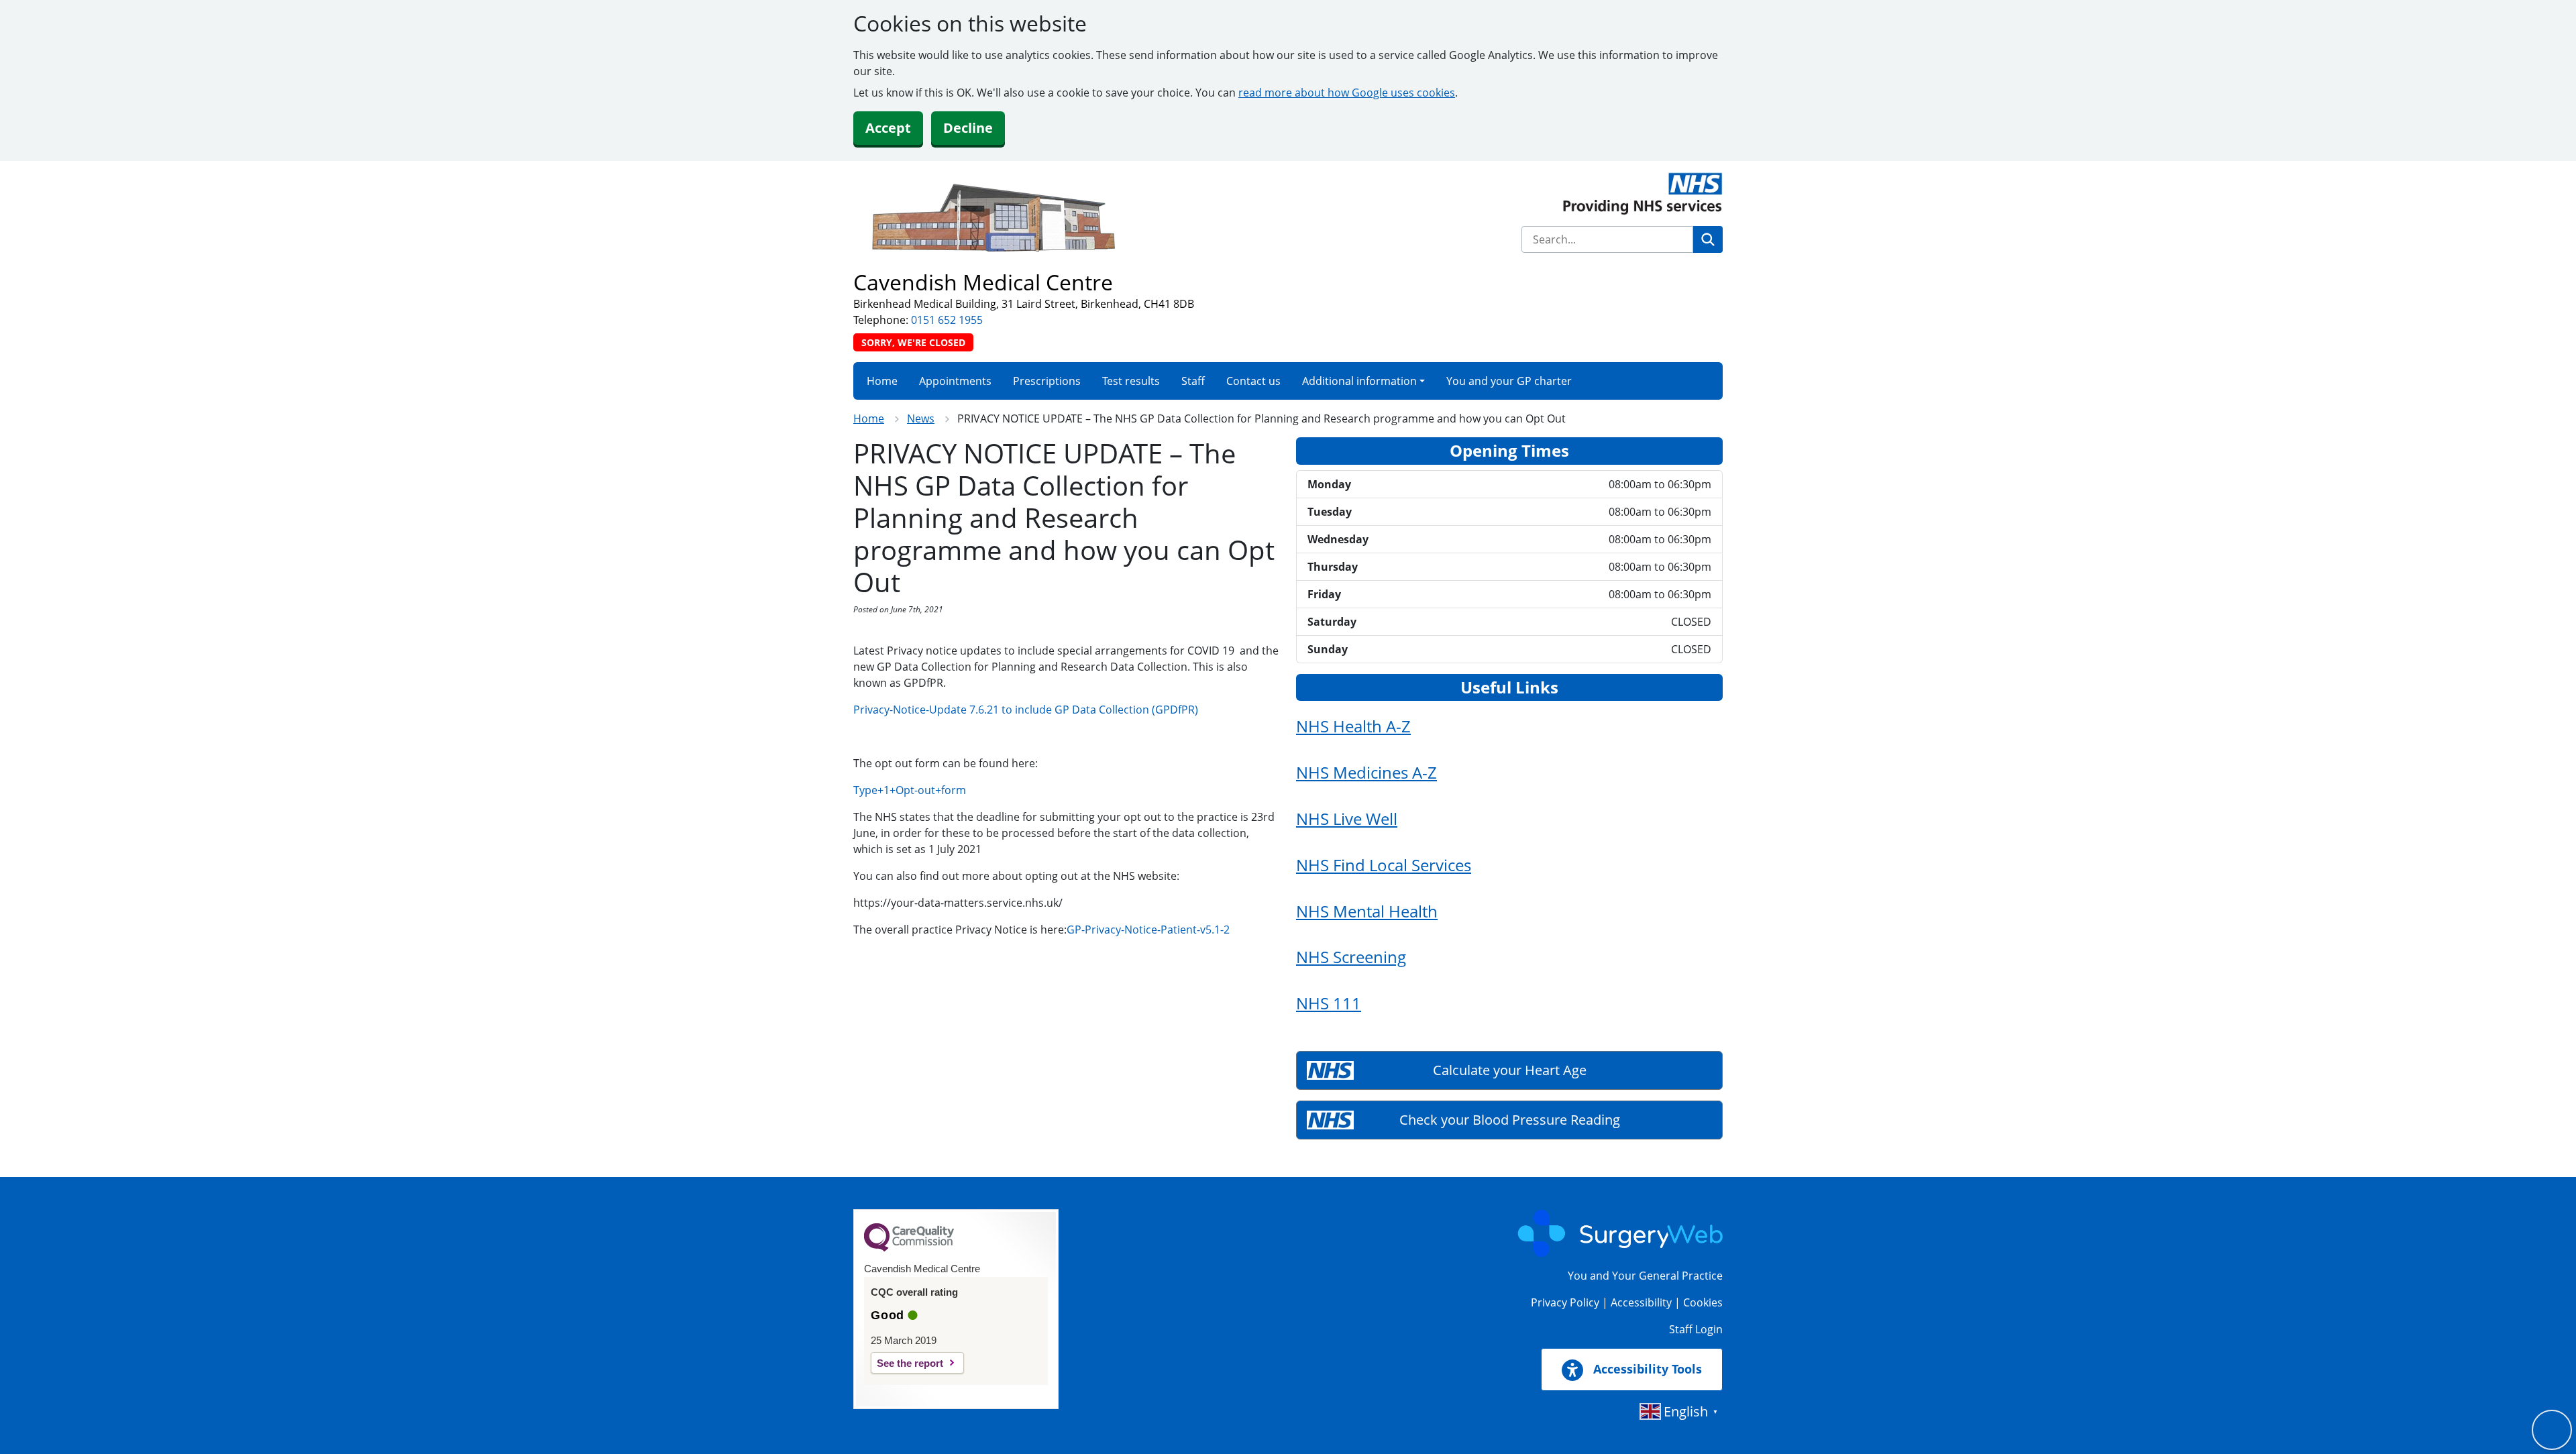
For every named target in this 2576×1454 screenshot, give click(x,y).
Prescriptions (1047, 381)
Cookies (1703, 1302)
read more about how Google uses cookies (1347, 93)
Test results (1131, 381)
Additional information (1359, 381)
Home (882, 381)
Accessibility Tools (1646, 1369)
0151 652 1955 (947, 320)
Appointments (955, 381)
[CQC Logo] (909, 1248)
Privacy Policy (1565, 1302)
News (921, 418)
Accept (888, 128)
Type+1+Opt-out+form (910, 790)
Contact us (1253, 381)
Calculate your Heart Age (1510, 1070)
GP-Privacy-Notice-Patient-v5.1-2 (1148, 930)
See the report (910, 1363)
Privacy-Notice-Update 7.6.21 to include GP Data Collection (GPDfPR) (1026, 710)
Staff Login (1696, 1329)
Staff (1193, 381)
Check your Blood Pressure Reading (1510, 1120)
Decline (968, 128)
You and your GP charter (1509, 381)
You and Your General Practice (1645, 1276)
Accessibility (1641, 1302)
